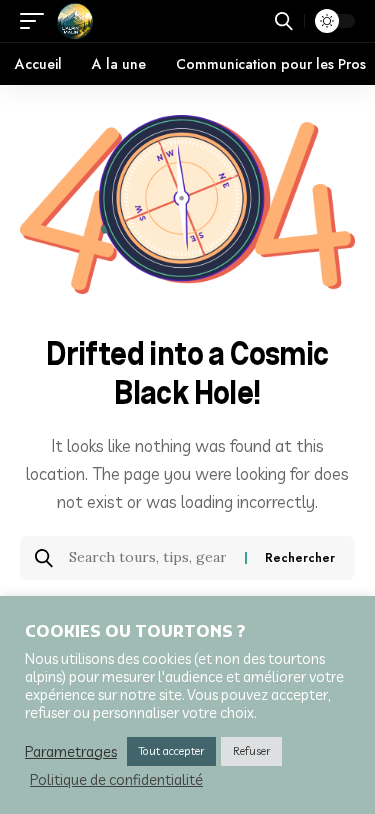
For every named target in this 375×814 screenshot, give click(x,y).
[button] (37, 21)
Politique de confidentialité (116, 780)
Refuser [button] (251, 751)
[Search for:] (149, 558)
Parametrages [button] (71, 752)
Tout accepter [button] (171, 751)
